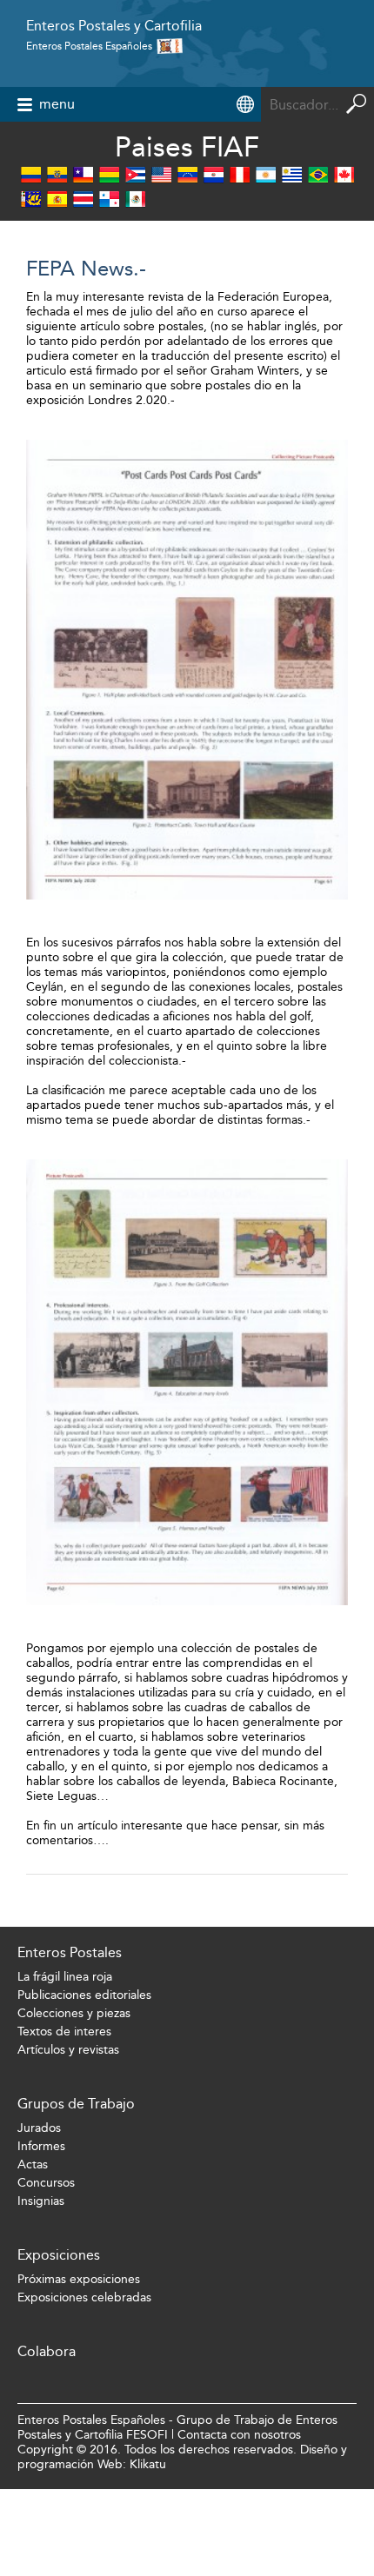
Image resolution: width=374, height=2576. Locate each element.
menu (57, 104)
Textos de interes (64, 2032)
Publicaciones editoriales (84, 1995)
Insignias (41, 2201)
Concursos (46, 2183)
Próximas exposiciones (79, 2279)
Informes (41, 2146)
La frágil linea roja (65, 1977)
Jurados (39, 2128)
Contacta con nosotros (239, 2435)
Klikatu (148, 2464)
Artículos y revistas (68, 2050)
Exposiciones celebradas (84, 2297)
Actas (33, 2164)
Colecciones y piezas (74, 2013)
